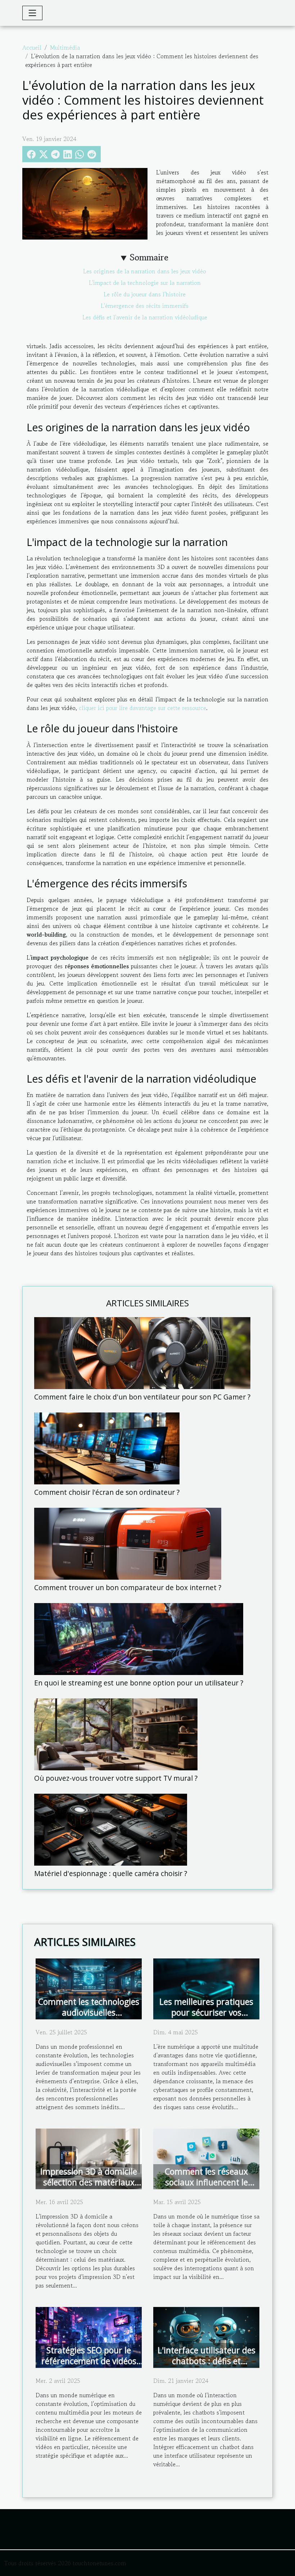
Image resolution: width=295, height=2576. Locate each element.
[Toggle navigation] (32, 13)
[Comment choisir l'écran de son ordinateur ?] (107, 1448)
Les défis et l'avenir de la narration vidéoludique (145, 317)
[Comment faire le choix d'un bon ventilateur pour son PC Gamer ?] (142, 1352)
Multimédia (65, 47)
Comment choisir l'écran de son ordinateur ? (107, 1492)
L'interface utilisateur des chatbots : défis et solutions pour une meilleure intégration (206, 2366)
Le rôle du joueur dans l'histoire (145, 294)
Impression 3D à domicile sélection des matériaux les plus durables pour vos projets (89, 2188)
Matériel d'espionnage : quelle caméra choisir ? (111, 1873)
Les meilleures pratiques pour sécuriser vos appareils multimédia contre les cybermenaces (206, 2018)
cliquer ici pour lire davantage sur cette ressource (142, 708)
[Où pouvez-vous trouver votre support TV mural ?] (116, 1734)
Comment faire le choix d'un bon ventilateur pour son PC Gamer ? (142, 1397)
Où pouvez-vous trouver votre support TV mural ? (116, 1778)
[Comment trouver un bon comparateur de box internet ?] (128, 1543)
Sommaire (149, 257)
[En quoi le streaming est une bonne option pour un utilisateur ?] (139, 1638)
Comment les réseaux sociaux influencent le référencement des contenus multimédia (206, 2188)
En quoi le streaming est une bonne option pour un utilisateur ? (139, 1683)
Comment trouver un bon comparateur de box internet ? (128, 1587)
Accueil (32, 47)
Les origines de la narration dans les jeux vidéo (145, 271)
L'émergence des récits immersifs (145, 306)
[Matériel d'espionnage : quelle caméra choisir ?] (111, 1829)
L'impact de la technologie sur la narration (145, 283)
